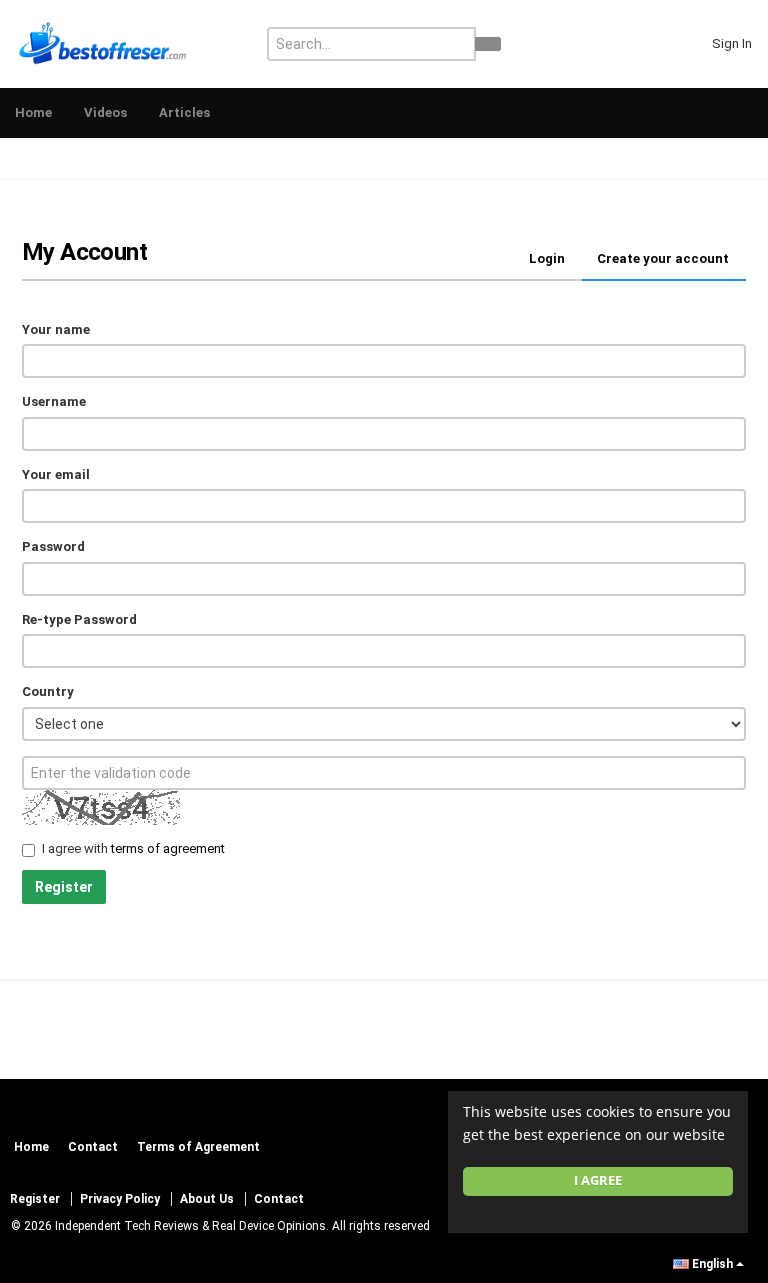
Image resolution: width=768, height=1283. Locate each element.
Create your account (663, 258)
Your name (56, 329)
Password (53, 546)
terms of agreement (168, 848)
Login (547, 258)
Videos (105, 112)
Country (48, 691)
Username (54, 401)
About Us (207, 1199)
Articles (184, 112)
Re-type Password (79, 619)
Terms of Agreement (198, 1147)
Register (64, 887)
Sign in (732, 43)
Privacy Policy (120, 1199)
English (712, 1264)
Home (33, 112)
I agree (598, 1180)
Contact (93, 1147)
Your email (56, 474)
